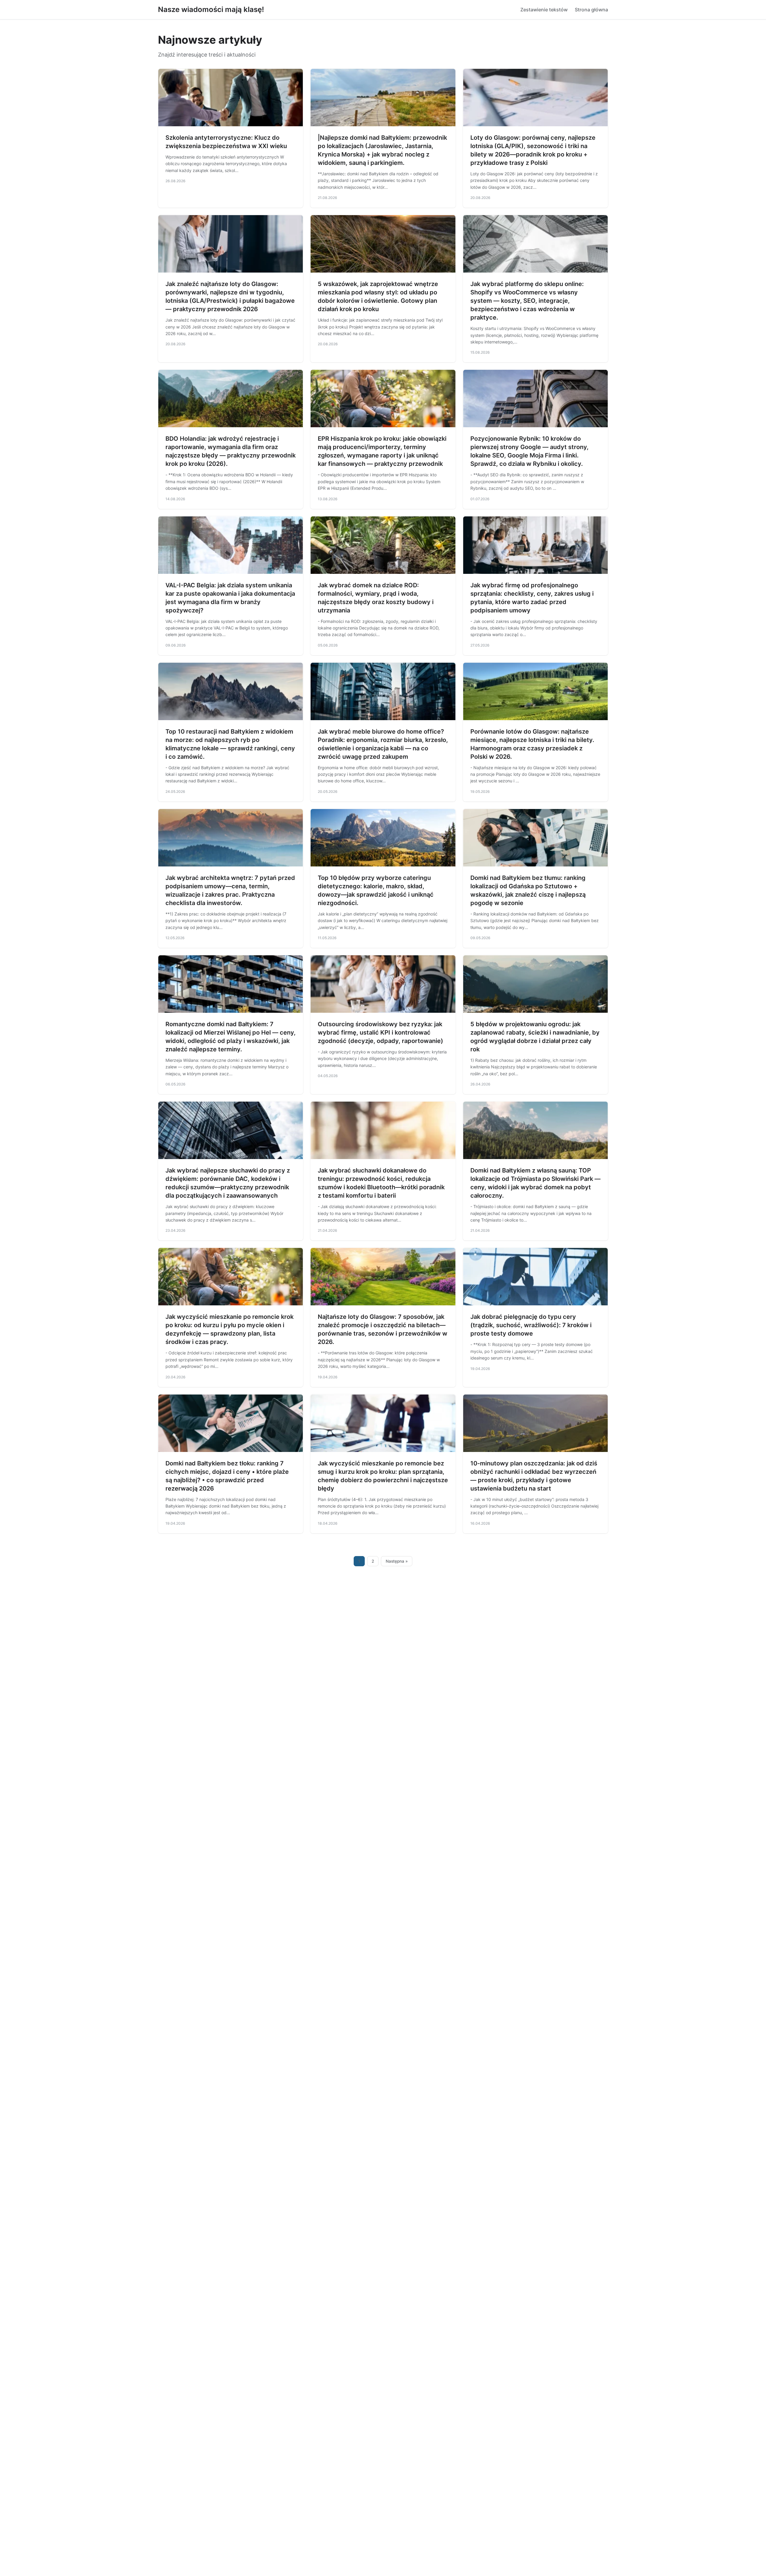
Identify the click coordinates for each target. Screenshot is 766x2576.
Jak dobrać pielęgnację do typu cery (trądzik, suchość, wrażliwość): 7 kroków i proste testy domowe (531, 1325)
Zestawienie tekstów (544, 10)
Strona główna (591, 10)
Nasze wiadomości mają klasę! (211, 9)
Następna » (397, 1561)
